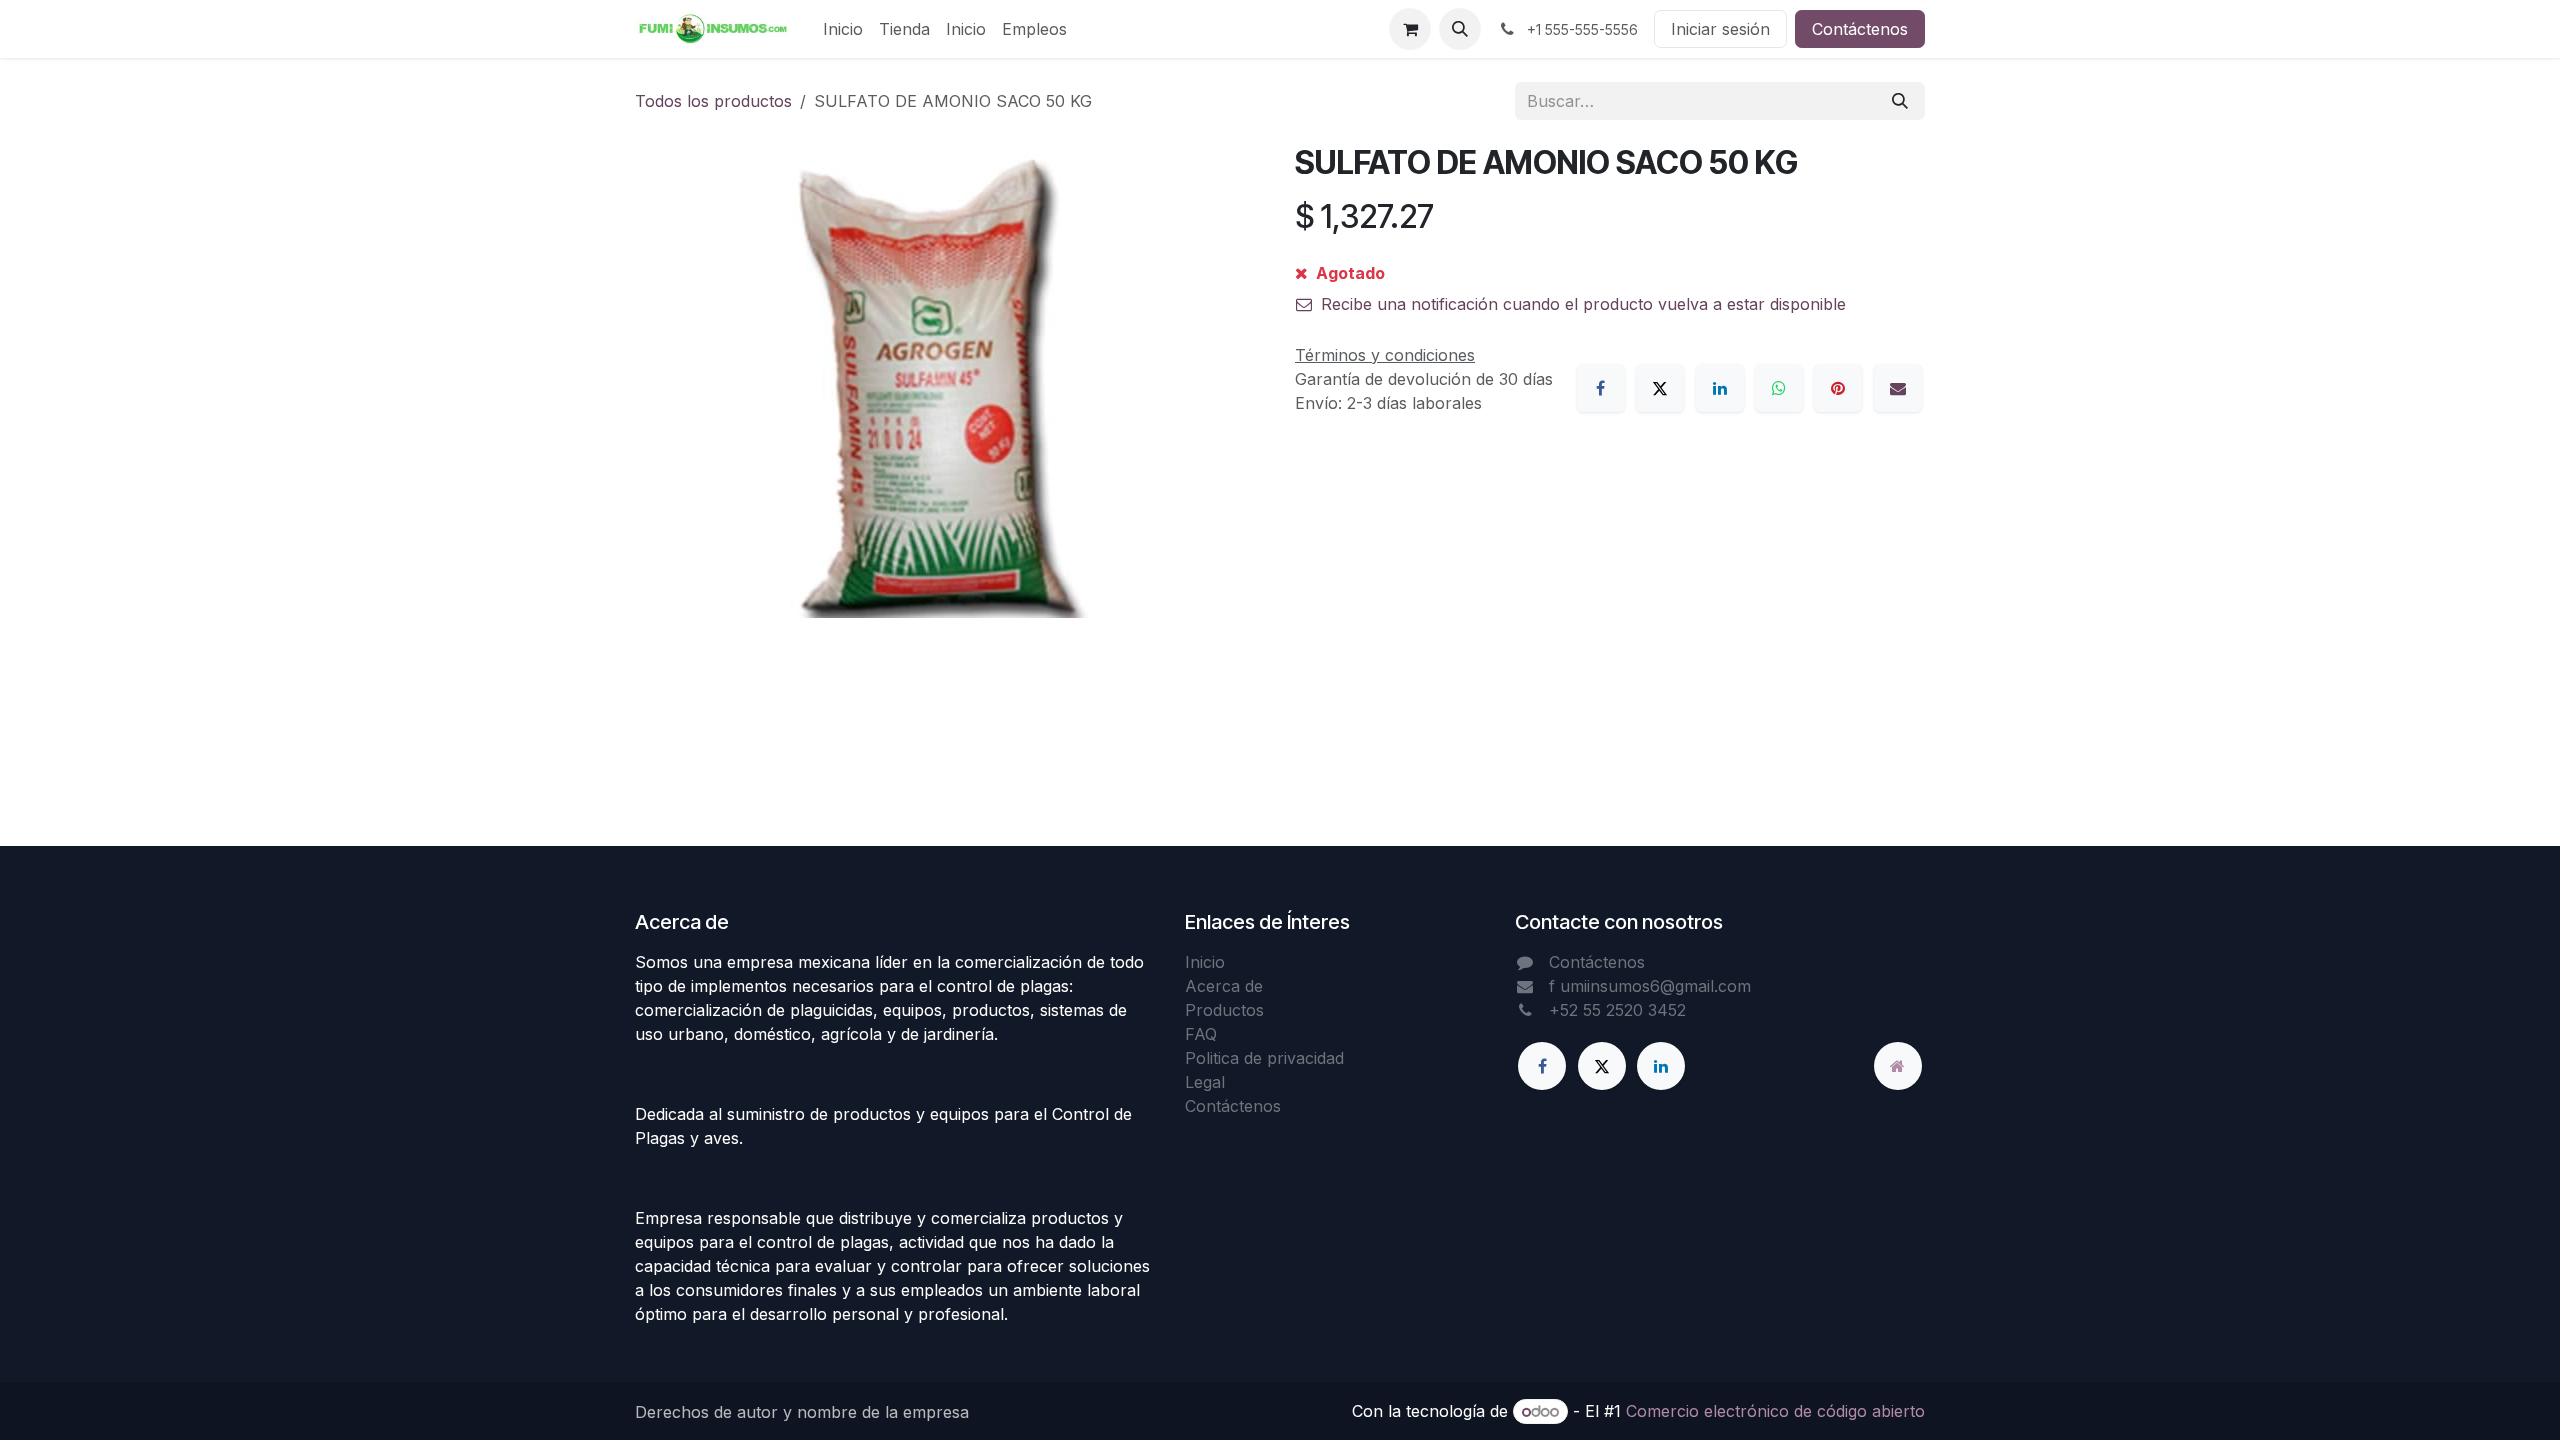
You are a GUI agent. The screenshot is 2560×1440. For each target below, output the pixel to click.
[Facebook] (1601, 388)
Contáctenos (1860, 29)
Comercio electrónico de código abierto (1775, 1411)
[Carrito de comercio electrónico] (1410, 29)
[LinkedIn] (1720, 388)
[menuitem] (843, 29)
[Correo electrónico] (1898, 388)
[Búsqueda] (1900, 101)
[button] (1460, 29)
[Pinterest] (1838, 388)
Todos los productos (713, 101)
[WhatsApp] (1779, 388)
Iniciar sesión (1720, 29)
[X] (1660, 388)
